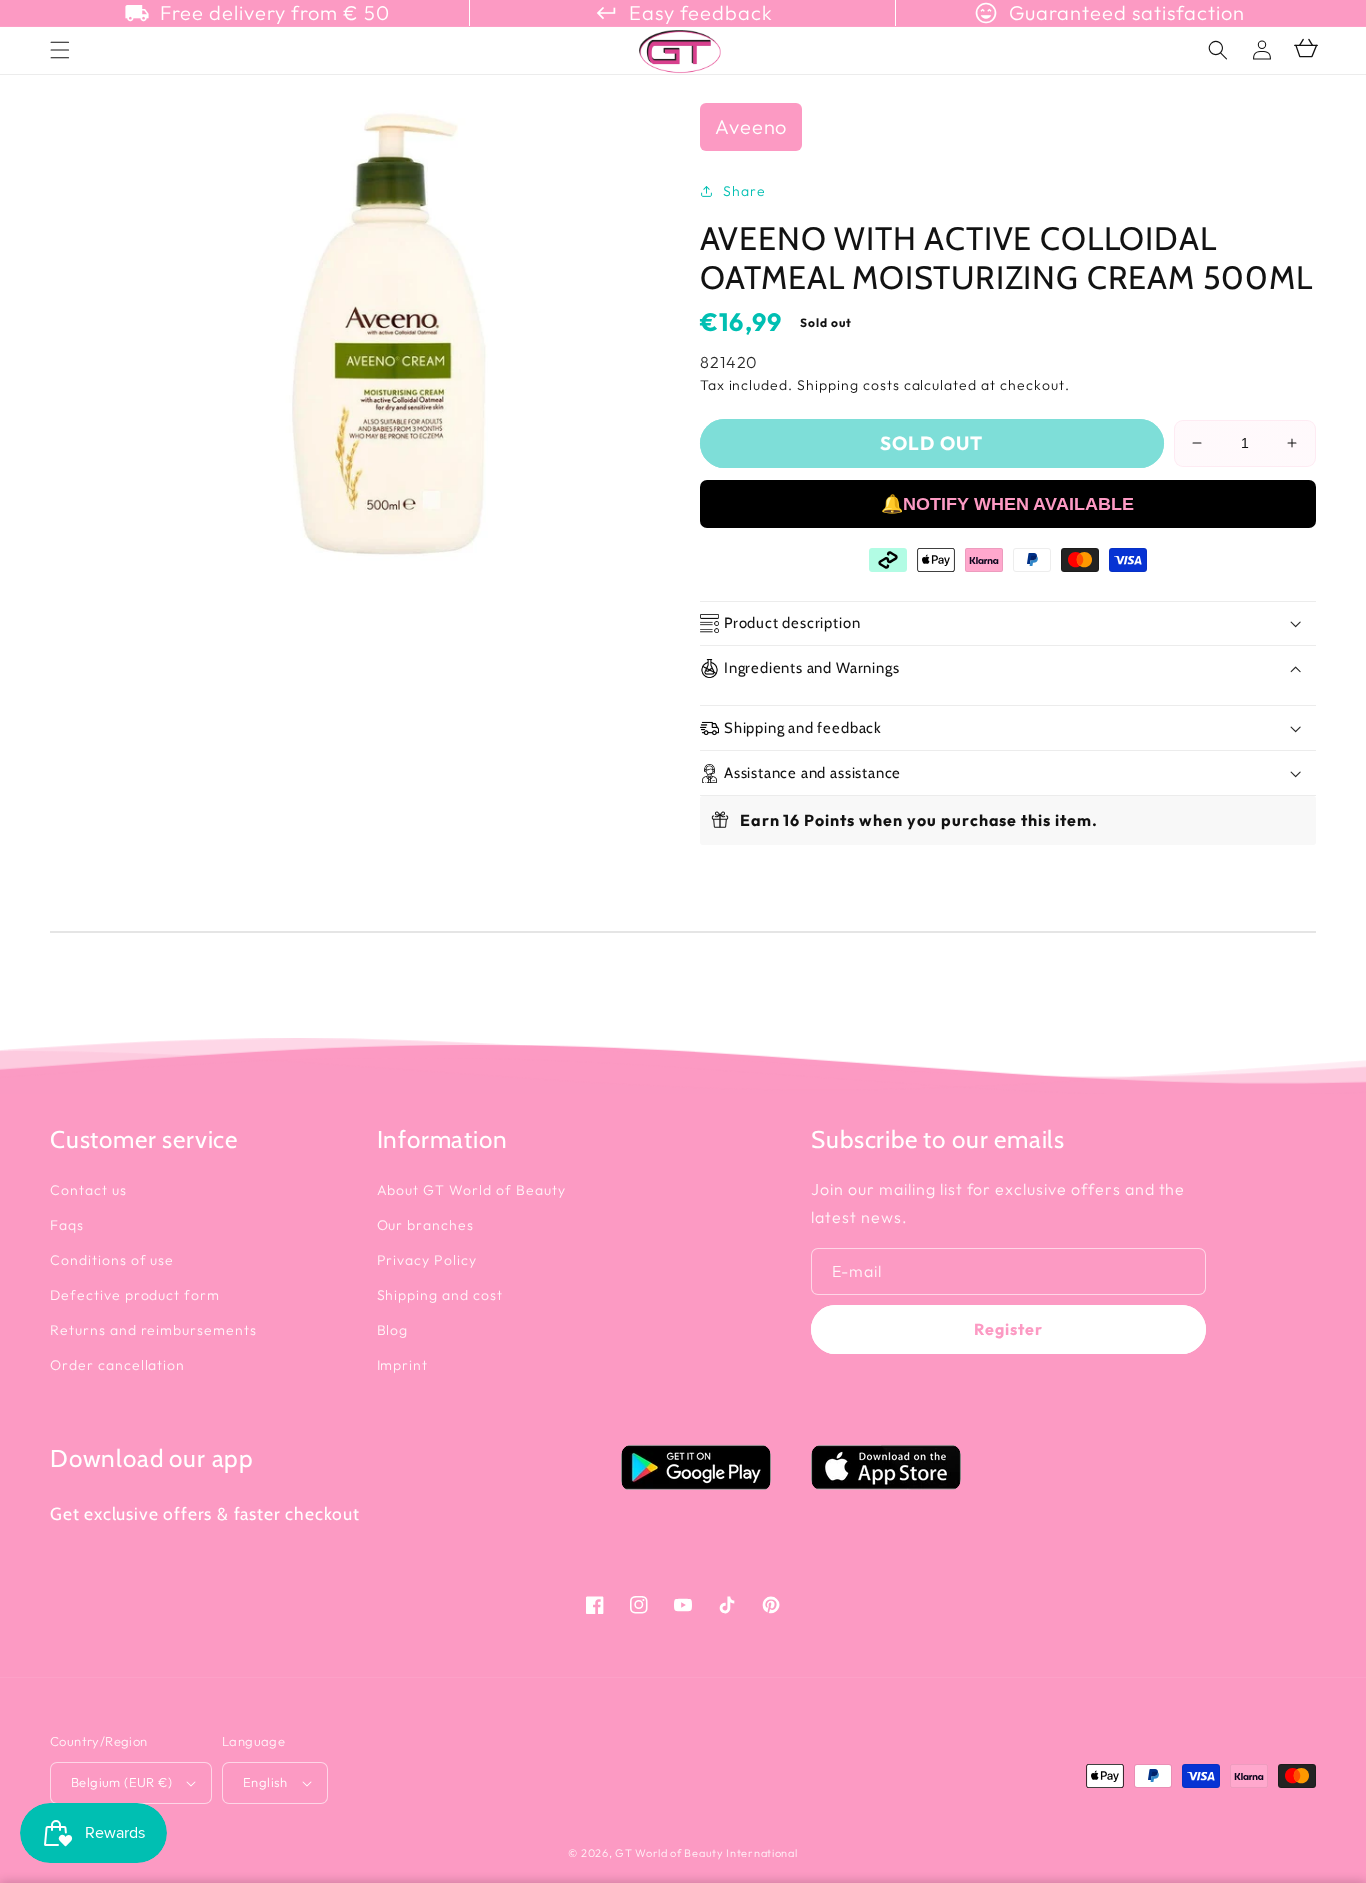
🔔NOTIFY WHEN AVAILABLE (1007, 504)
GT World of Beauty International (706, 1853)
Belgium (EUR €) (121, 1782)
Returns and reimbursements (153, 1330)
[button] (1218, 50)
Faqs (67, 1225)
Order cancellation (117, 1365)
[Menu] (60, 50)
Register (1008, 1329)
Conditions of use (112, 1260)
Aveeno (751, 126)
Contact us (88, 1190)
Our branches (426, 1225)
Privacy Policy (427, 1260)
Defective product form (135, 1295)
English (265, 1782)
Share (744, 191)
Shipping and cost (440, 1295)
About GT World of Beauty (471, 1190)
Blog (393, 1330)
